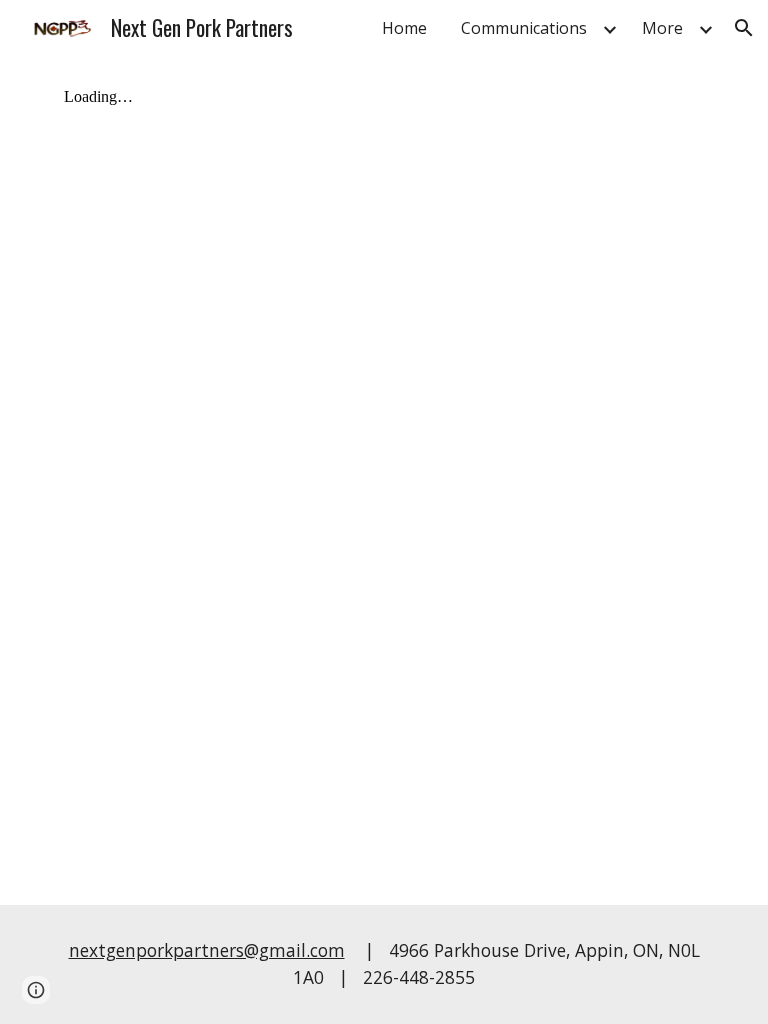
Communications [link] (524, 28)
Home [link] (404, 28)
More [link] (662, 28)
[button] (744, 28)
